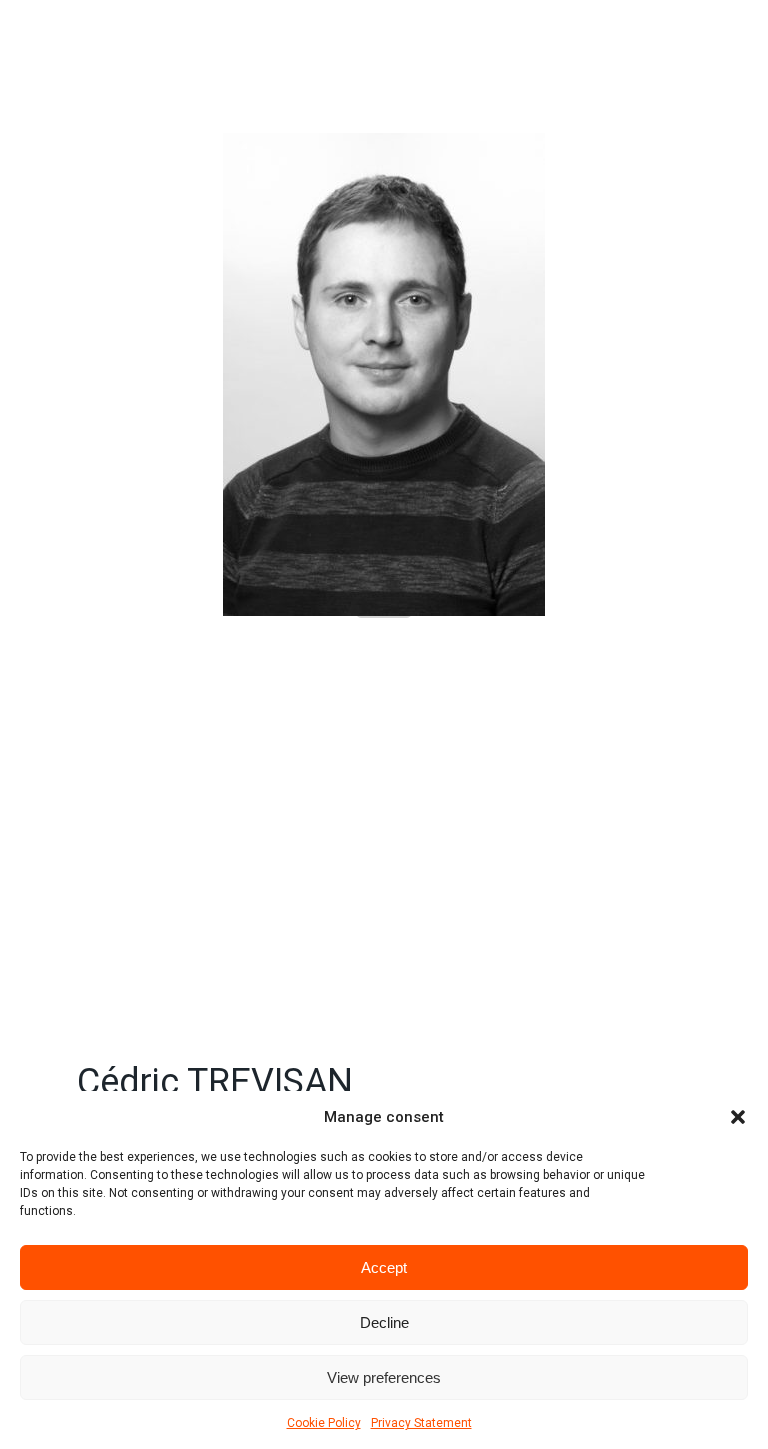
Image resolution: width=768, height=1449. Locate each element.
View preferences (384, 1377)
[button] (738, 1117)
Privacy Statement (421, 1423)
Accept (384, 1267)
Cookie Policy (324, 1423)
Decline (384, 1322)
